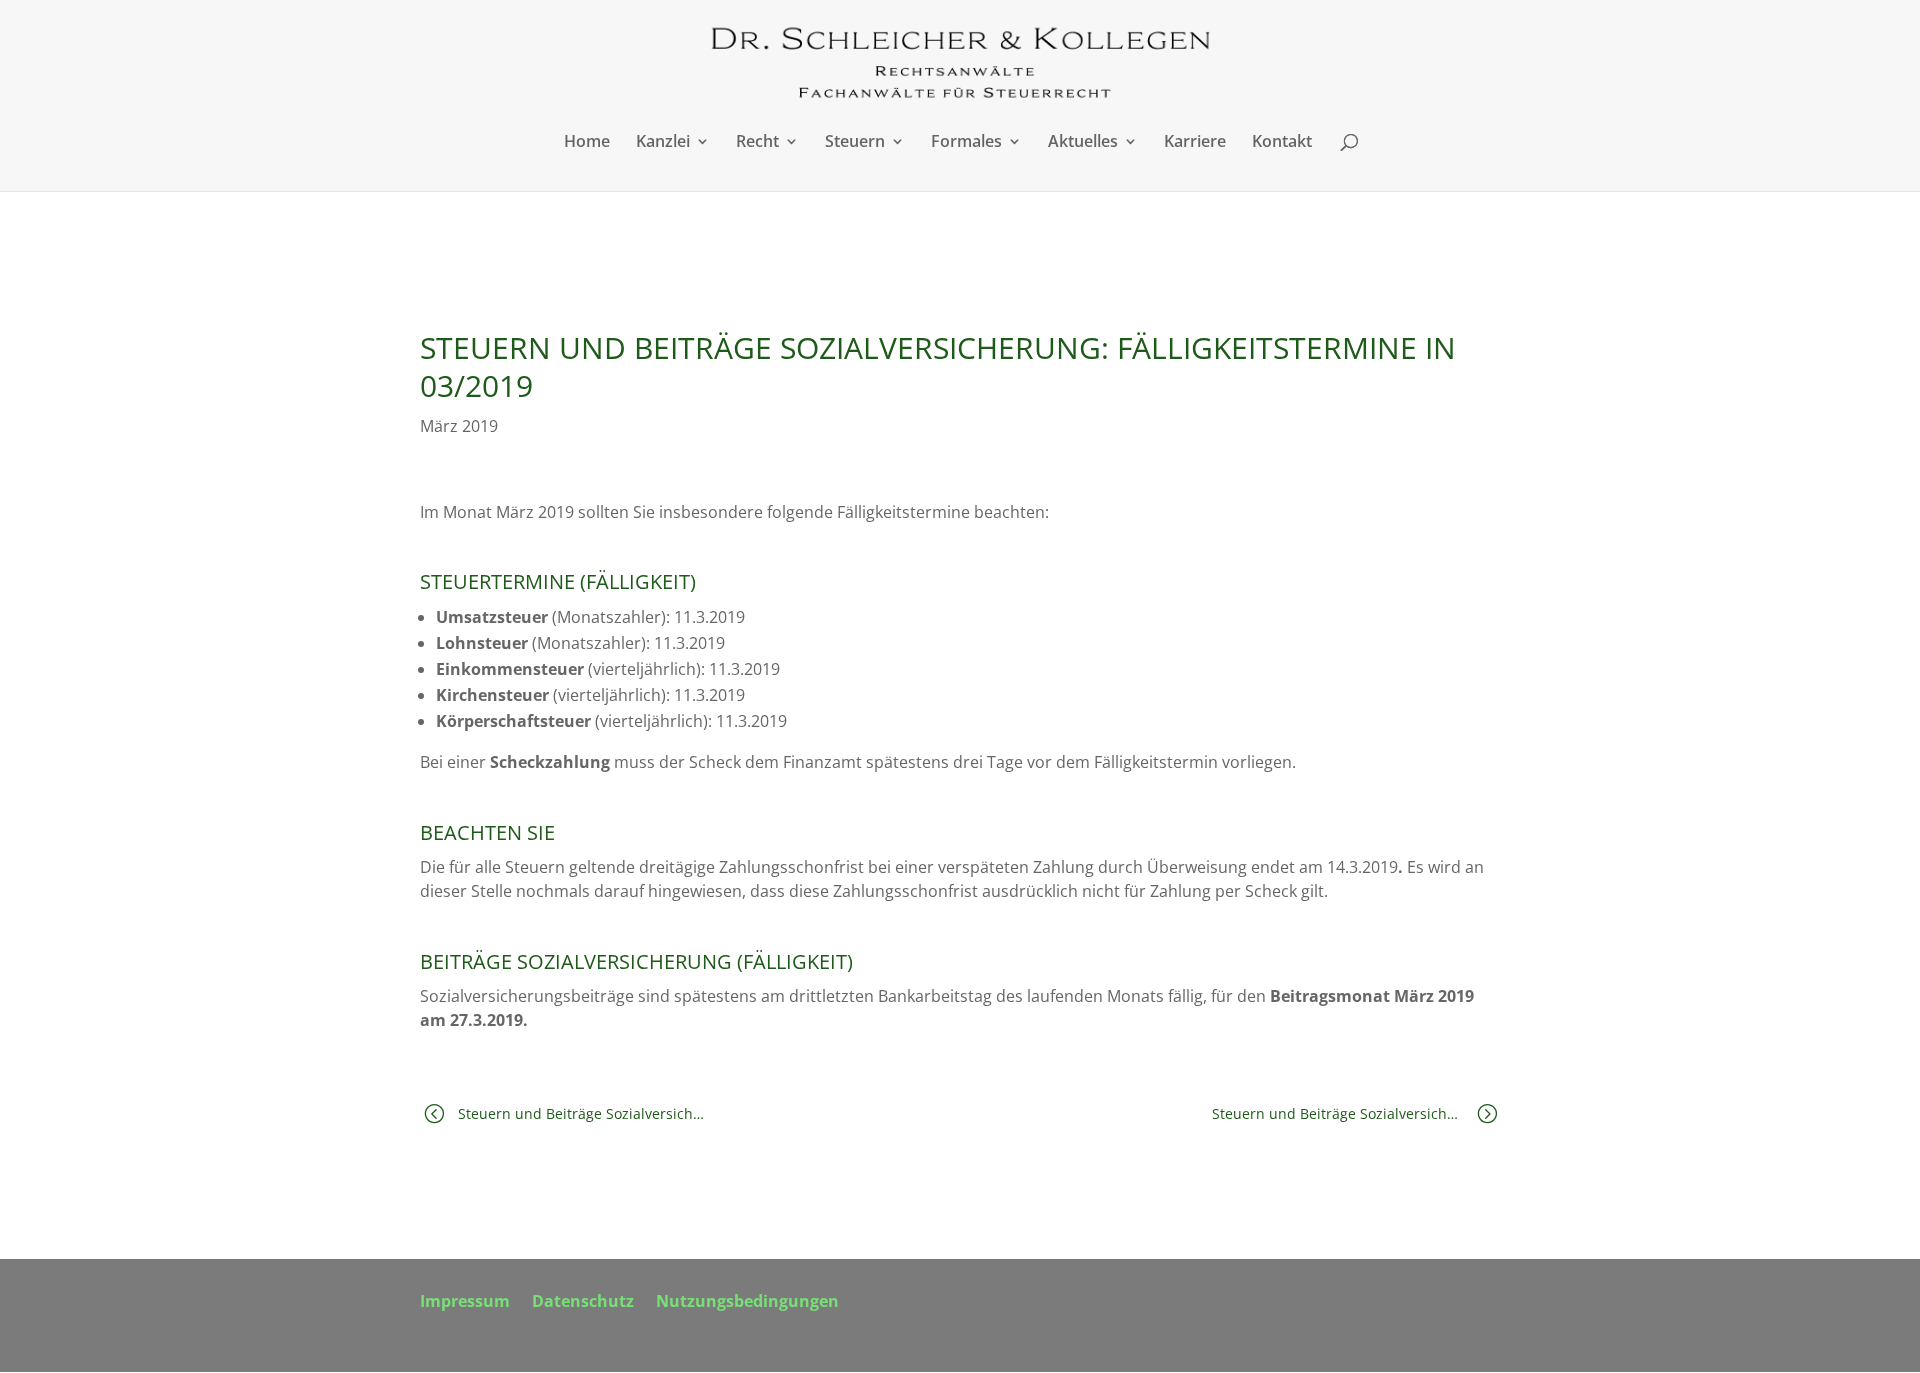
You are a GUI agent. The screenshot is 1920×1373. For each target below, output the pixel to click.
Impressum (465, 1303)
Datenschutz (583, 1303)
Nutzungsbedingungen (747, 1303)
